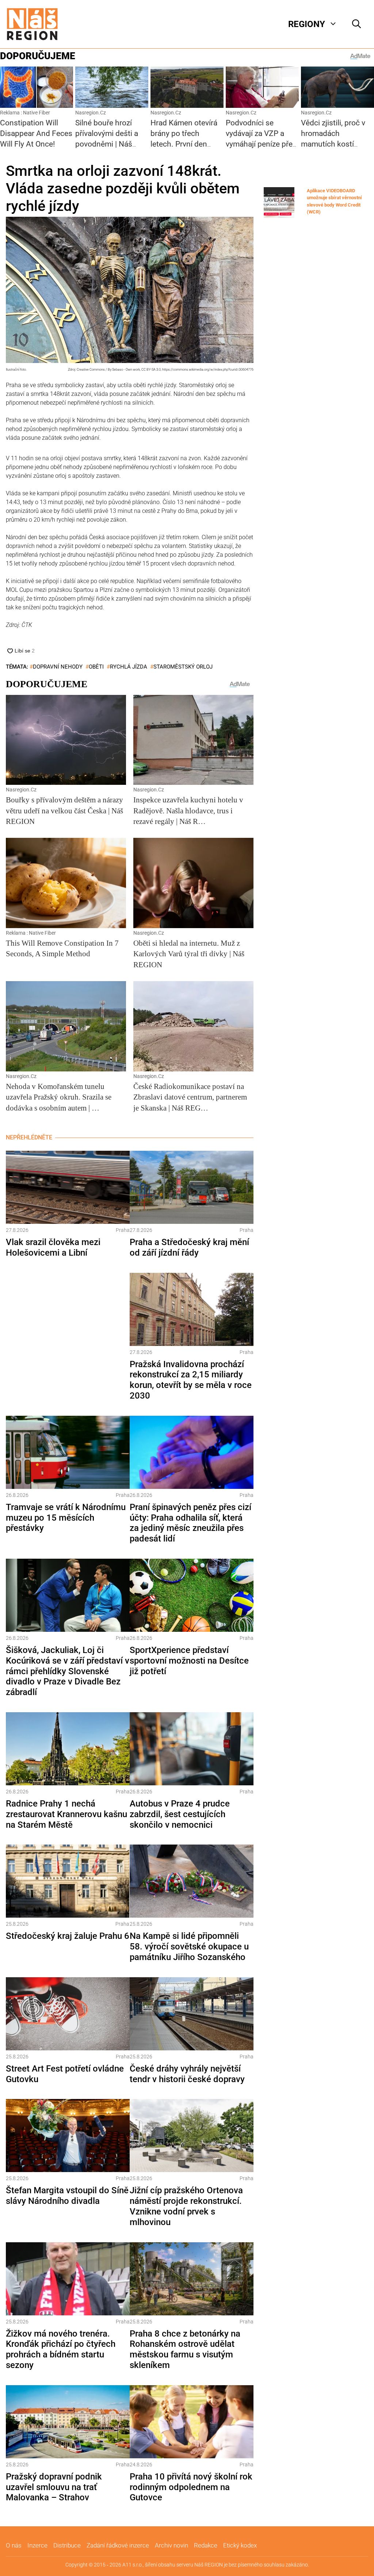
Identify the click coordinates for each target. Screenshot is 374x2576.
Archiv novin (171, 2545)
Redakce (206, 2545)
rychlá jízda (129, 667)
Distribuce (67, 2545)
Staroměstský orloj (183, 667)
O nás (14, 2545)
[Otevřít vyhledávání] (356, 24)
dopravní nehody (58, 667)
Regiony (307, 24)
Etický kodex (240, 2545)
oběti (96, 667)
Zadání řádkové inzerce (118, 2545)
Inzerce (37, 2545)
